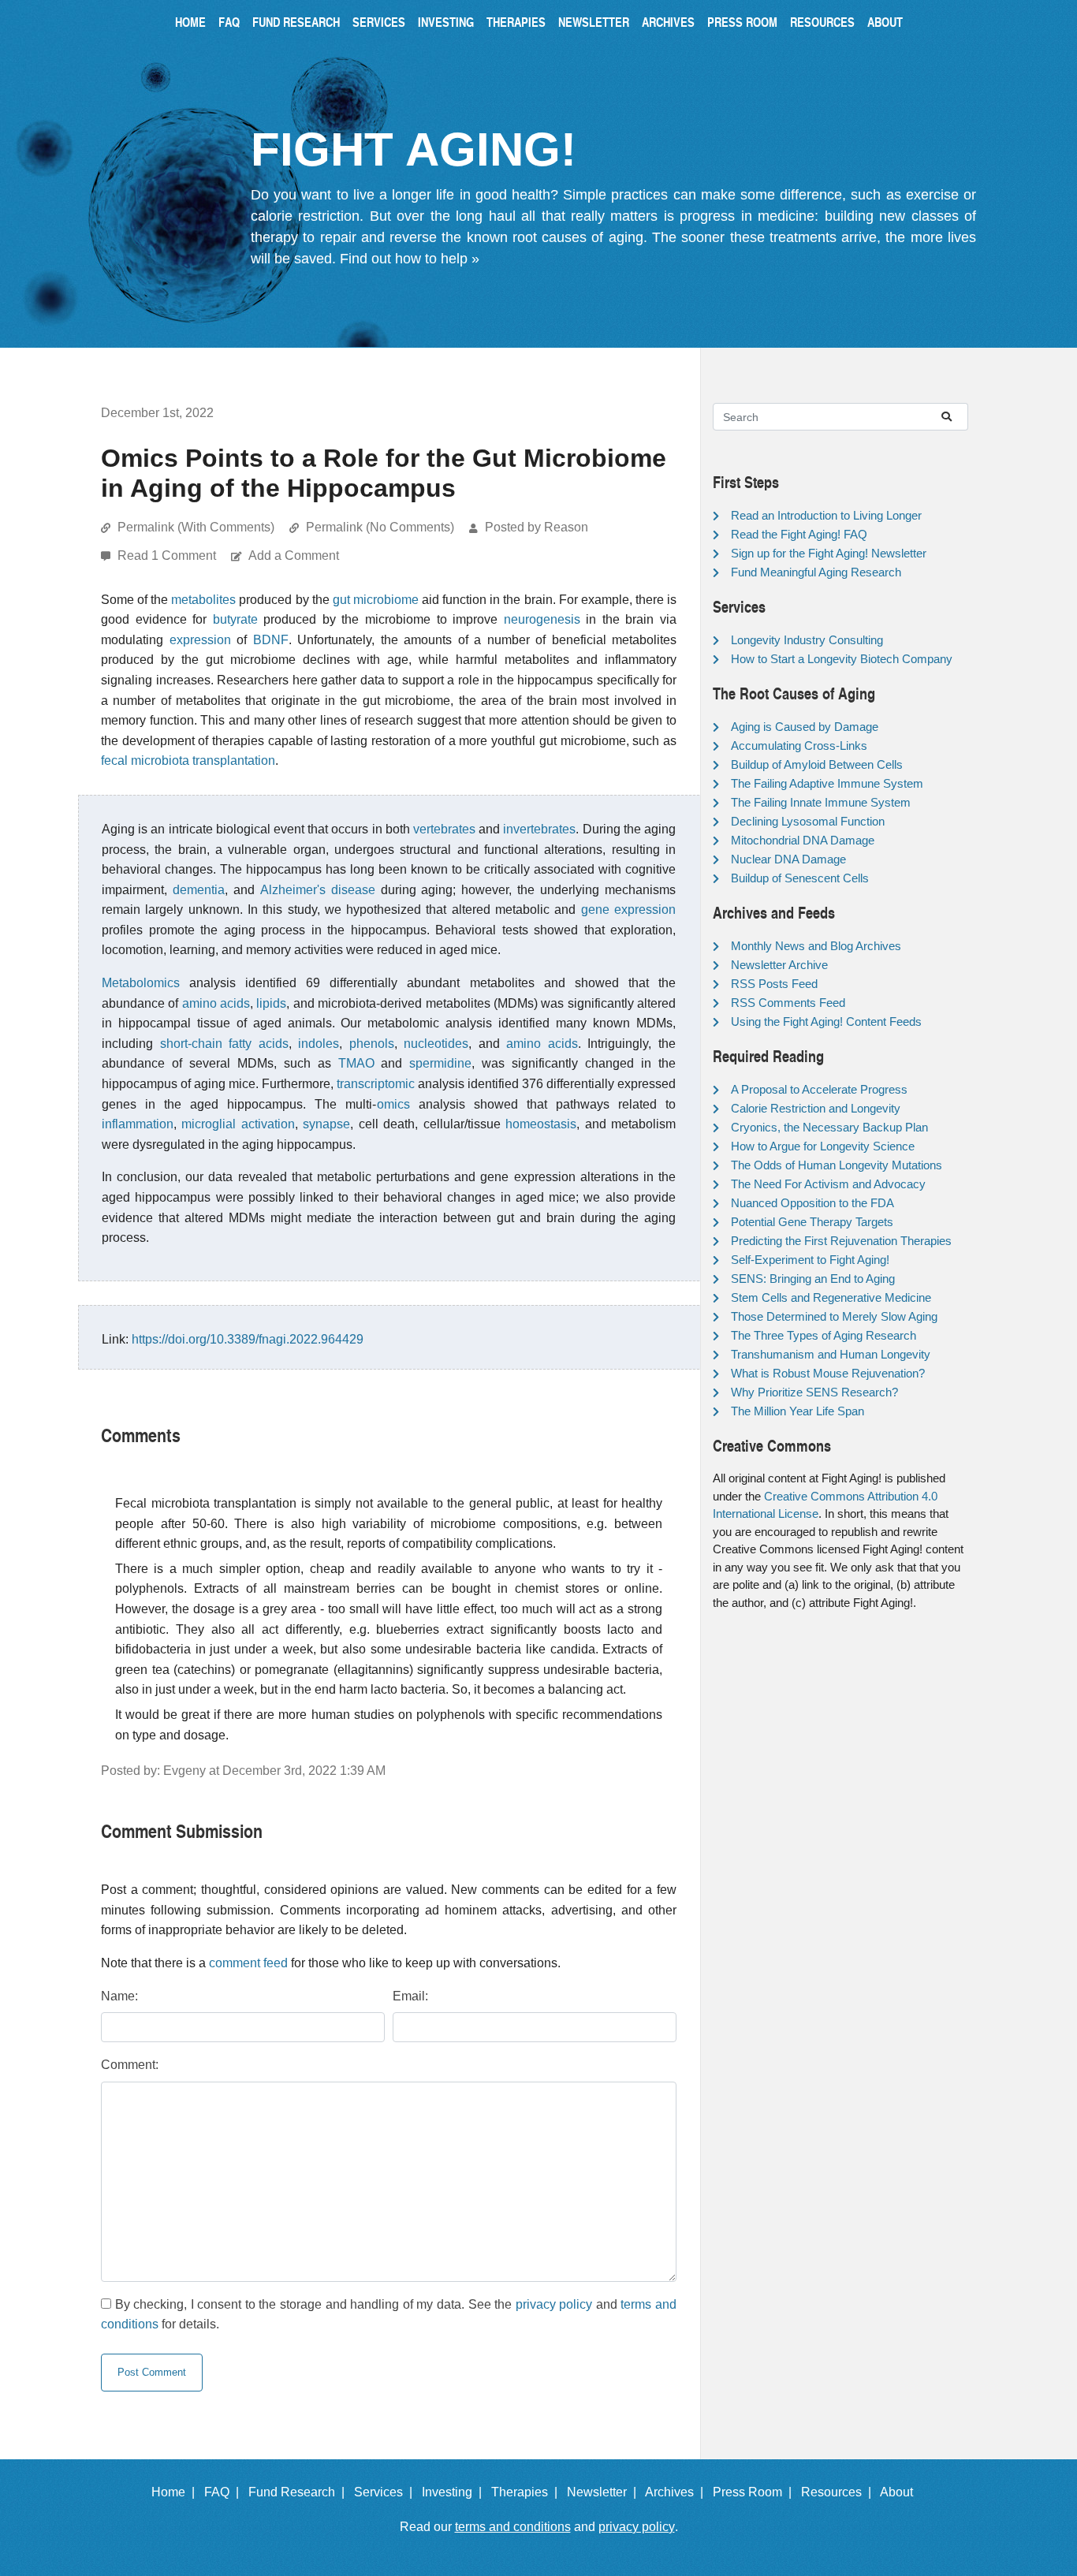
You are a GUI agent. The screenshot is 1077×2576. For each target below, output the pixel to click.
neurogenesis (542, 619)
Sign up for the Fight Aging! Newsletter (829, 553)
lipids (271, 1003)
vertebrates (444, 829)
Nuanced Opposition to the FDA (812, 1203)
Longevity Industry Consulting (807, 640)
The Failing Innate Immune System (821, 802)
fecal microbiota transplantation (188, 760)
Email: (410, 1996)
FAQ (229, 22)
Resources (822, 22)
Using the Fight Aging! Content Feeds (826, 1021)
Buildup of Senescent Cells (800, 878)
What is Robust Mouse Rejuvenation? (828, 1373)
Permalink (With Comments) (196, 527)
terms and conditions (513, 2527)
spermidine (440, 1063)
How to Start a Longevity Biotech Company (842, 659)
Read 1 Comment (168, 555)
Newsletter (594, 22)
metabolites (203, 600)
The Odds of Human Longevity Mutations (837, 1165)
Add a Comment (294, 555)
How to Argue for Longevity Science (823, 1146)
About (885, 22)
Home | (176, 2492)
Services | (386, 2492)
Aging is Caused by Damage (805, 727)
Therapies (516, 22)
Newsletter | (605, 2492)
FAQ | (225, 2492)
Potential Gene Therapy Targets (812, 1222)
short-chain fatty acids (224, 1044)
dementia (199, 890)
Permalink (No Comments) (380, 527)
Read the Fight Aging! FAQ (799, 534)
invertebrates (539, 829)
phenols (372, 1044)
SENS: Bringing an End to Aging (813, 1279)
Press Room (742, 22)
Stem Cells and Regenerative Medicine (831, 1297)
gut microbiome (376, 600)
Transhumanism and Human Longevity (831, 1354)
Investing (446, 22)
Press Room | (755, 2492)
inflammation (138, 1124)
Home (190, 22)
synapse (326, 1124)
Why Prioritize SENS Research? (814, 1392)
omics (393, 1104)
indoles (319, 1044)
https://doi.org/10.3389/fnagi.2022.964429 (248, 1339)
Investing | (455, 2492)
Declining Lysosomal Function (808, 821)
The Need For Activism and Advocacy (828, 1184)
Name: (119, 1996)
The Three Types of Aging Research (824, 1335)
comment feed (248, 1963)
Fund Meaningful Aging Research (816, 572)
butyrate (235, 619)
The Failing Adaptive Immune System (827, 783)
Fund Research (296, 22)
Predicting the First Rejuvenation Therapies (841, 1241)
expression (200, 640)
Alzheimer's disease (318, 890)
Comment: (130, 2065)
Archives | (677, 2492)
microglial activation (238, 1124)
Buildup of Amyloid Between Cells (817, 764)
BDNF (271, 640)
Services (379, 22)
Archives (668, 22)
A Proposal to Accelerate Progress (819, 1089)
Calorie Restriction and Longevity (816, 1108)
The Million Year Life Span (798, 1411)
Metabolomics (141, 983)
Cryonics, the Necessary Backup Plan (829, 1127)
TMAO (356, 1063)
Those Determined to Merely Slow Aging (834, 1316)
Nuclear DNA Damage (788, 859)
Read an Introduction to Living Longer (826, 515)
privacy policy (554, 2304)
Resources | (839, 2492)
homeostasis (541, 1124)
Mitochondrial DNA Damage (803, 840)
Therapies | (527, 2492)
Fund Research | (300, 2492)
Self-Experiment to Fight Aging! (810, 1260)
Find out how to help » (410, 259)
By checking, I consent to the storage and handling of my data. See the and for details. (389, 2315)
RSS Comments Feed (788, 1003)
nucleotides (436, 1044)
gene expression (628, 910)
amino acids (216, 1003)
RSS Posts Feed (774, 984)
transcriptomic (376, 1084)
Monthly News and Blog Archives (816, 946)
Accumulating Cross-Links (799, 746)
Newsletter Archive (779, 965)
